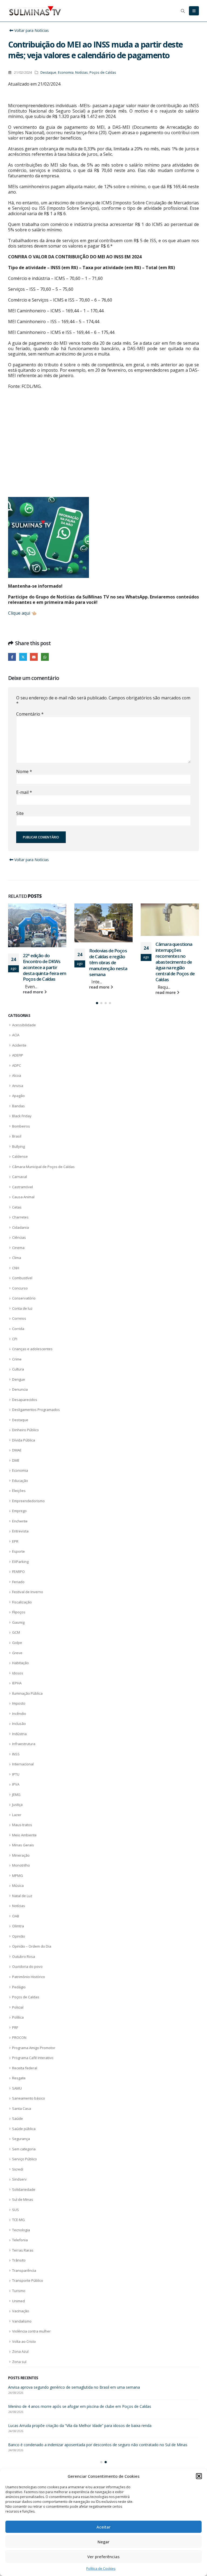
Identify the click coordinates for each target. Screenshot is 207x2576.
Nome (24, 771)
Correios (19, 1318)
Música (18, 1886)
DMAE (17, 1450)
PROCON (19, 2037)
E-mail (24, 792)
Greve (17, 1653)
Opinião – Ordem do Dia (32, 1946)
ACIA (16, 1035)
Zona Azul (20, 2351)
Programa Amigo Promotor (34, 2048)
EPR (15, 1541)
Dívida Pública (24, 1440)
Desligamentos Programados (36, 1410)
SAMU (17, 2088)
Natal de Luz (22, 1896)
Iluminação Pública (27, 1693)
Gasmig (18, 1622)
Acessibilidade (24, 1025)
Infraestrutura (24, 1744)
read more (34, 987)
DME (16, 1460)
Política (18, 2017)
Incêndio (19, 1714)
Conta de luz (22, 1308)
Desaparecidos (25, 1400)
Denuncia (20, 1389)
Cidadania (20, 1227)
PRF (15, 2027)
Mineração (21, 1855)
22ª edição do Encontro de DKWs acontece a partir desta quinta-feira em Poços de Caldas (87, 2406)
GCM (16, 1632)
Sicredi (18, 2169)
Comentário (30, 714)
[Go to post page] (37, 923)
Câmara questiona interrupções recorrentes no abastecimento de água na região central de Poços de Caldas (109, 962)
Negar (103, 2542)
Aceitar (103, 2527)
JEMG (16, 1795)
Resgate (19, 2078)
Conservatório (24, 1298)
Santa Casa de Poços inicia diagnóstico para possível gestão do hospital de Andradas (82, 2387)
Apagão (18, 1096)
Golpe (17, 1643)
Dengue (19, 1379)
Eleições (19, 1491)
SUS (15, 2210)
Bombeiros (21, 1126)
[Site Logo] (35, 11)
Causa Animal (23, 1197)
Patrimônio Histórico (29, 1977)
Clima (17, 1258)
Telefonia (20, 2240)
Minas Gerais (23, 1845)
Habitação (20, 1663)
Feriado (18, 1582)
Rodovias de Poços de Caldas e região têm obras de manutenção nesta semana (42, 962)
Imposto (19, 1703)
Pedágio (19, 1987)
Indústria (19, 1734)
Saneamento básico (29, 2098)
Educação (20, 1481)
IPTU (16, 1774)
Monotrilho (21, 1865)
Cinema (18, 1248)
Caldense (20, 1156)
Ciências (19, 1237)
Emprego (19, 1511)
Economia (66, 72)
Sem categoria (24, 2149)
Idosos (18, 1673)
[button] (199, 2476)
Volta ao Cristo (24, 2341)
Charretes (20, 1217)
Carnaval (20, 1177)
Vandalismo (22, 2321)
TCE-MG (18, 2220)
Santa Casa (22, 2108)
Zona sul (19, 2362)
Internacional (23, 1764)
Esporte (18, 1551)
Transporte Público (28, 2280)
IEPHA (17, 1683)
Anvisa (18, 1086)
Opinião (19, 1936)
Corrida (18, 1329)
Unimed (18, 2301)
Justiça (17, 1805)
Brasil (17, 1136)
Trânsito (19, 2260)
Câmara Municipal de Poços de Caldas (43, 1167)
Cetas (17, 1207)
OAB (16, 1916)
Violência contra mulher (31, 2331)
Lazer (17, 1815)
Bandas (18, 1106)
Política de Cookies (101, 2569)
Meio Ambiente (24, 1835)
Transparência (24, 2270)
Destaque (48, 72)
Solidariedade (24, 2189)
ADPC (17, 1065)
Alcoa (17, 1075)
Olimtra (18, 1926)
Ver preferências (103, 2557)
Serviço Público (25, 2159)
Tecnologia (21, 2230)
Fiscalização (22, 1602)
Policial (18, 2007)
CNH (16, 1268)
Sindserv (19, 2179)
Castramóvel (23, 1187)
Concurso (20, 1288)
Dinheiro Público (25, 1430)
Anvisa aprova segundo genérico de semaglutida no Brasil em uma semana (177, 955)
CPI (15, 1339)
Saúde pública (24, 2129)
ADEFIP (18, 1055)
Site (20, 813)
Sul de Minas (23, 2199)
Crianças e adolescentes (32, 1349)
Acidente (19, 1045)
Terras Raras (23, 2250)
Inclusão (19, 1724)
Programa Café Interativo (33, 2058)
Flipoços (19, 1612)
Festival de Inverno (28, 1592)
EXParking (20, 1562)
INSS (16, 1754)
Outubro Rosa (24, 1956)
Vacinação (21, 2311)
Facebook (12, 657)
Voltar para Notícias (31, 30)
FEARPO (18, 1572)
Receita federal (25, 2068)
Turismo (19, 2291)
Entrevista (20, 1531)
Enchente (20, 1521)
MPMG (18, 1876)
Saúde (18, 2118)
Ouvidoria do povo (27, 1966)
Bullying (18, 1146)
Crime (17, 1359)
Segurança (21, 2139)
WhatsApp (45, 657)
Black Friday (22, 1116)
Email (34, 657)
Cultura (18, 1369)
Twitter (23, 657)
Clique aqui (19, 613)
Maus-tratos (22, 1825)
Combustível (22, 1278)
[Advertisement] (103, 448)
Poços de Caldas (103, 72)
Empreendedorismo (28, 1501)
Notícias (82, 72)
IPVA (16, 1784)
